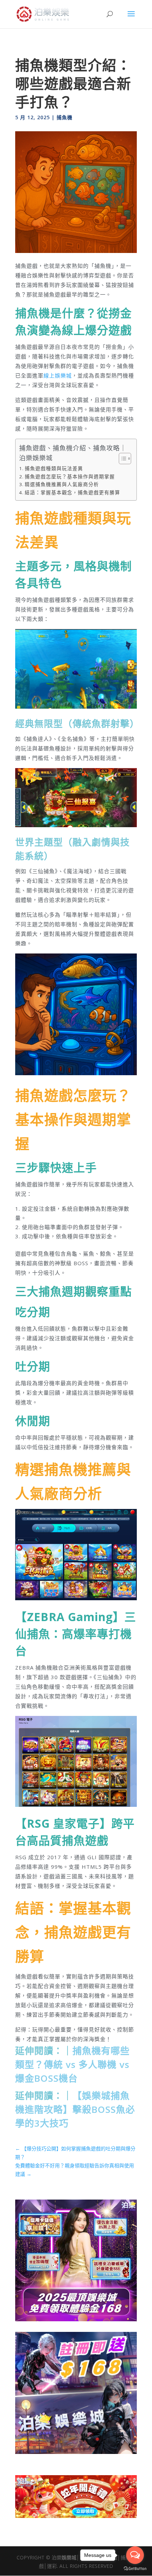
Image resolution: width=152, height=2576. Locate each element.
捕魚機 (65, 117)
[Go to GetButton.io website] (135, 2569)
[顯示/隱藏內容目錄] (121, 459)
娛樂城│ (71, 2557)
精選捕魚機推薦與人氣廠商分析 (62, 484)
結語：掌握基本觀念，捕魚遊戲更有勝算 (72, 492)
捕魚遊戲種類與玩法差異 (54, 468)
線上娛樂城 (58, 375)
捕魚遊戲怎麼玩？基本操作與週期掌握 (70, 477)
